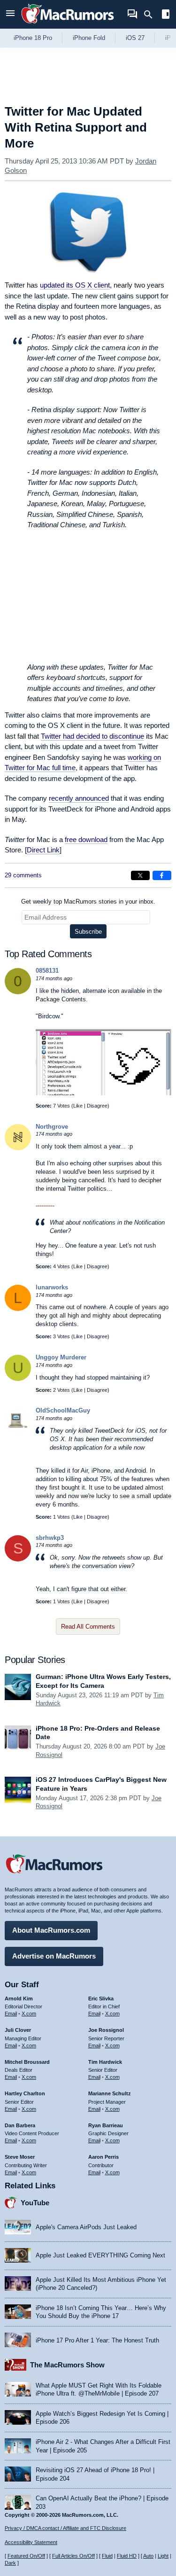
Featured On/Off (26, 2556)
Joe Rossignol (106, 2030)
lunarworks (52, 1287)
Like (78, 1106)
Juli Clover (18, 2030)
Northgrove (52, 1127)
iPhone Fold (89, 38)
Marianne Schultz (110, 2093)
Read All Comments (88, 1627)
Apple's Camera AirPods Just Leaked (86, 2227)
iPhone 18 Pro (33, 38)
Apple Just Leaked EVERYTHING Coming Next (100, 2255)
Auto (148, 2556)
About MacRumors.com (51, 1930)
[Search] (151, 15)
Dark (10, 2563)
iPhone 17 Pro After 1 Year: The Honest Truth (97, 2340)
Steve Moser (20, 2157)
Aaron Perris (103, 2157)
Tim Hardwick (105, 2062)
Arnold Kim (19, 1998)
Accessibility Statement (31, 2542)
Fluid (107, 2556)
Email (11, 2014)
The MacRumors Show (67, 2365)
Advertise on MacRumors (54, 1956)
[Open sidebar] (166, 15)
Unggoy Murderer (61, 1357)
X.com (29, 2014)
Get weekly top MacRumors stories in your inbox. (88, 902)
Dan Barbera (20, 2125)
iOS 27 (135, 38)
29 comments (23, 875)
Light (163, 2556)
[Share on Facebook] (162, 875)
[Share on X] (140, 875)
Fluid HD (127, 2556)
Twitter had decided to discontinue (92, 736)
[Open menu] (10, 14)
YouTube (35, 2203)
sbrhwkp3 (50, 1538)
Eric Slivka (101, 1998)
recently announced (79, 798)
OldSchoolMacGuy (63, 1410)
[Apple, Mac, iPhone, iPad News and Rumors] (68, 25)
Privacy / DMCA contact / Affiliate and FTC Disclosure (65, 2528)
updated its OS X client (75, 285)
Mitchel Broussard (27, 2062)
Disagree (97, 1106)
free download (86, 839)
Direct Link (43, 850)
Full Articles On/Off (73, 2556)
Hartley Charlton (25, 2093)
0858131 (47, 971)
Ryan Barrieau (106, 2125)
